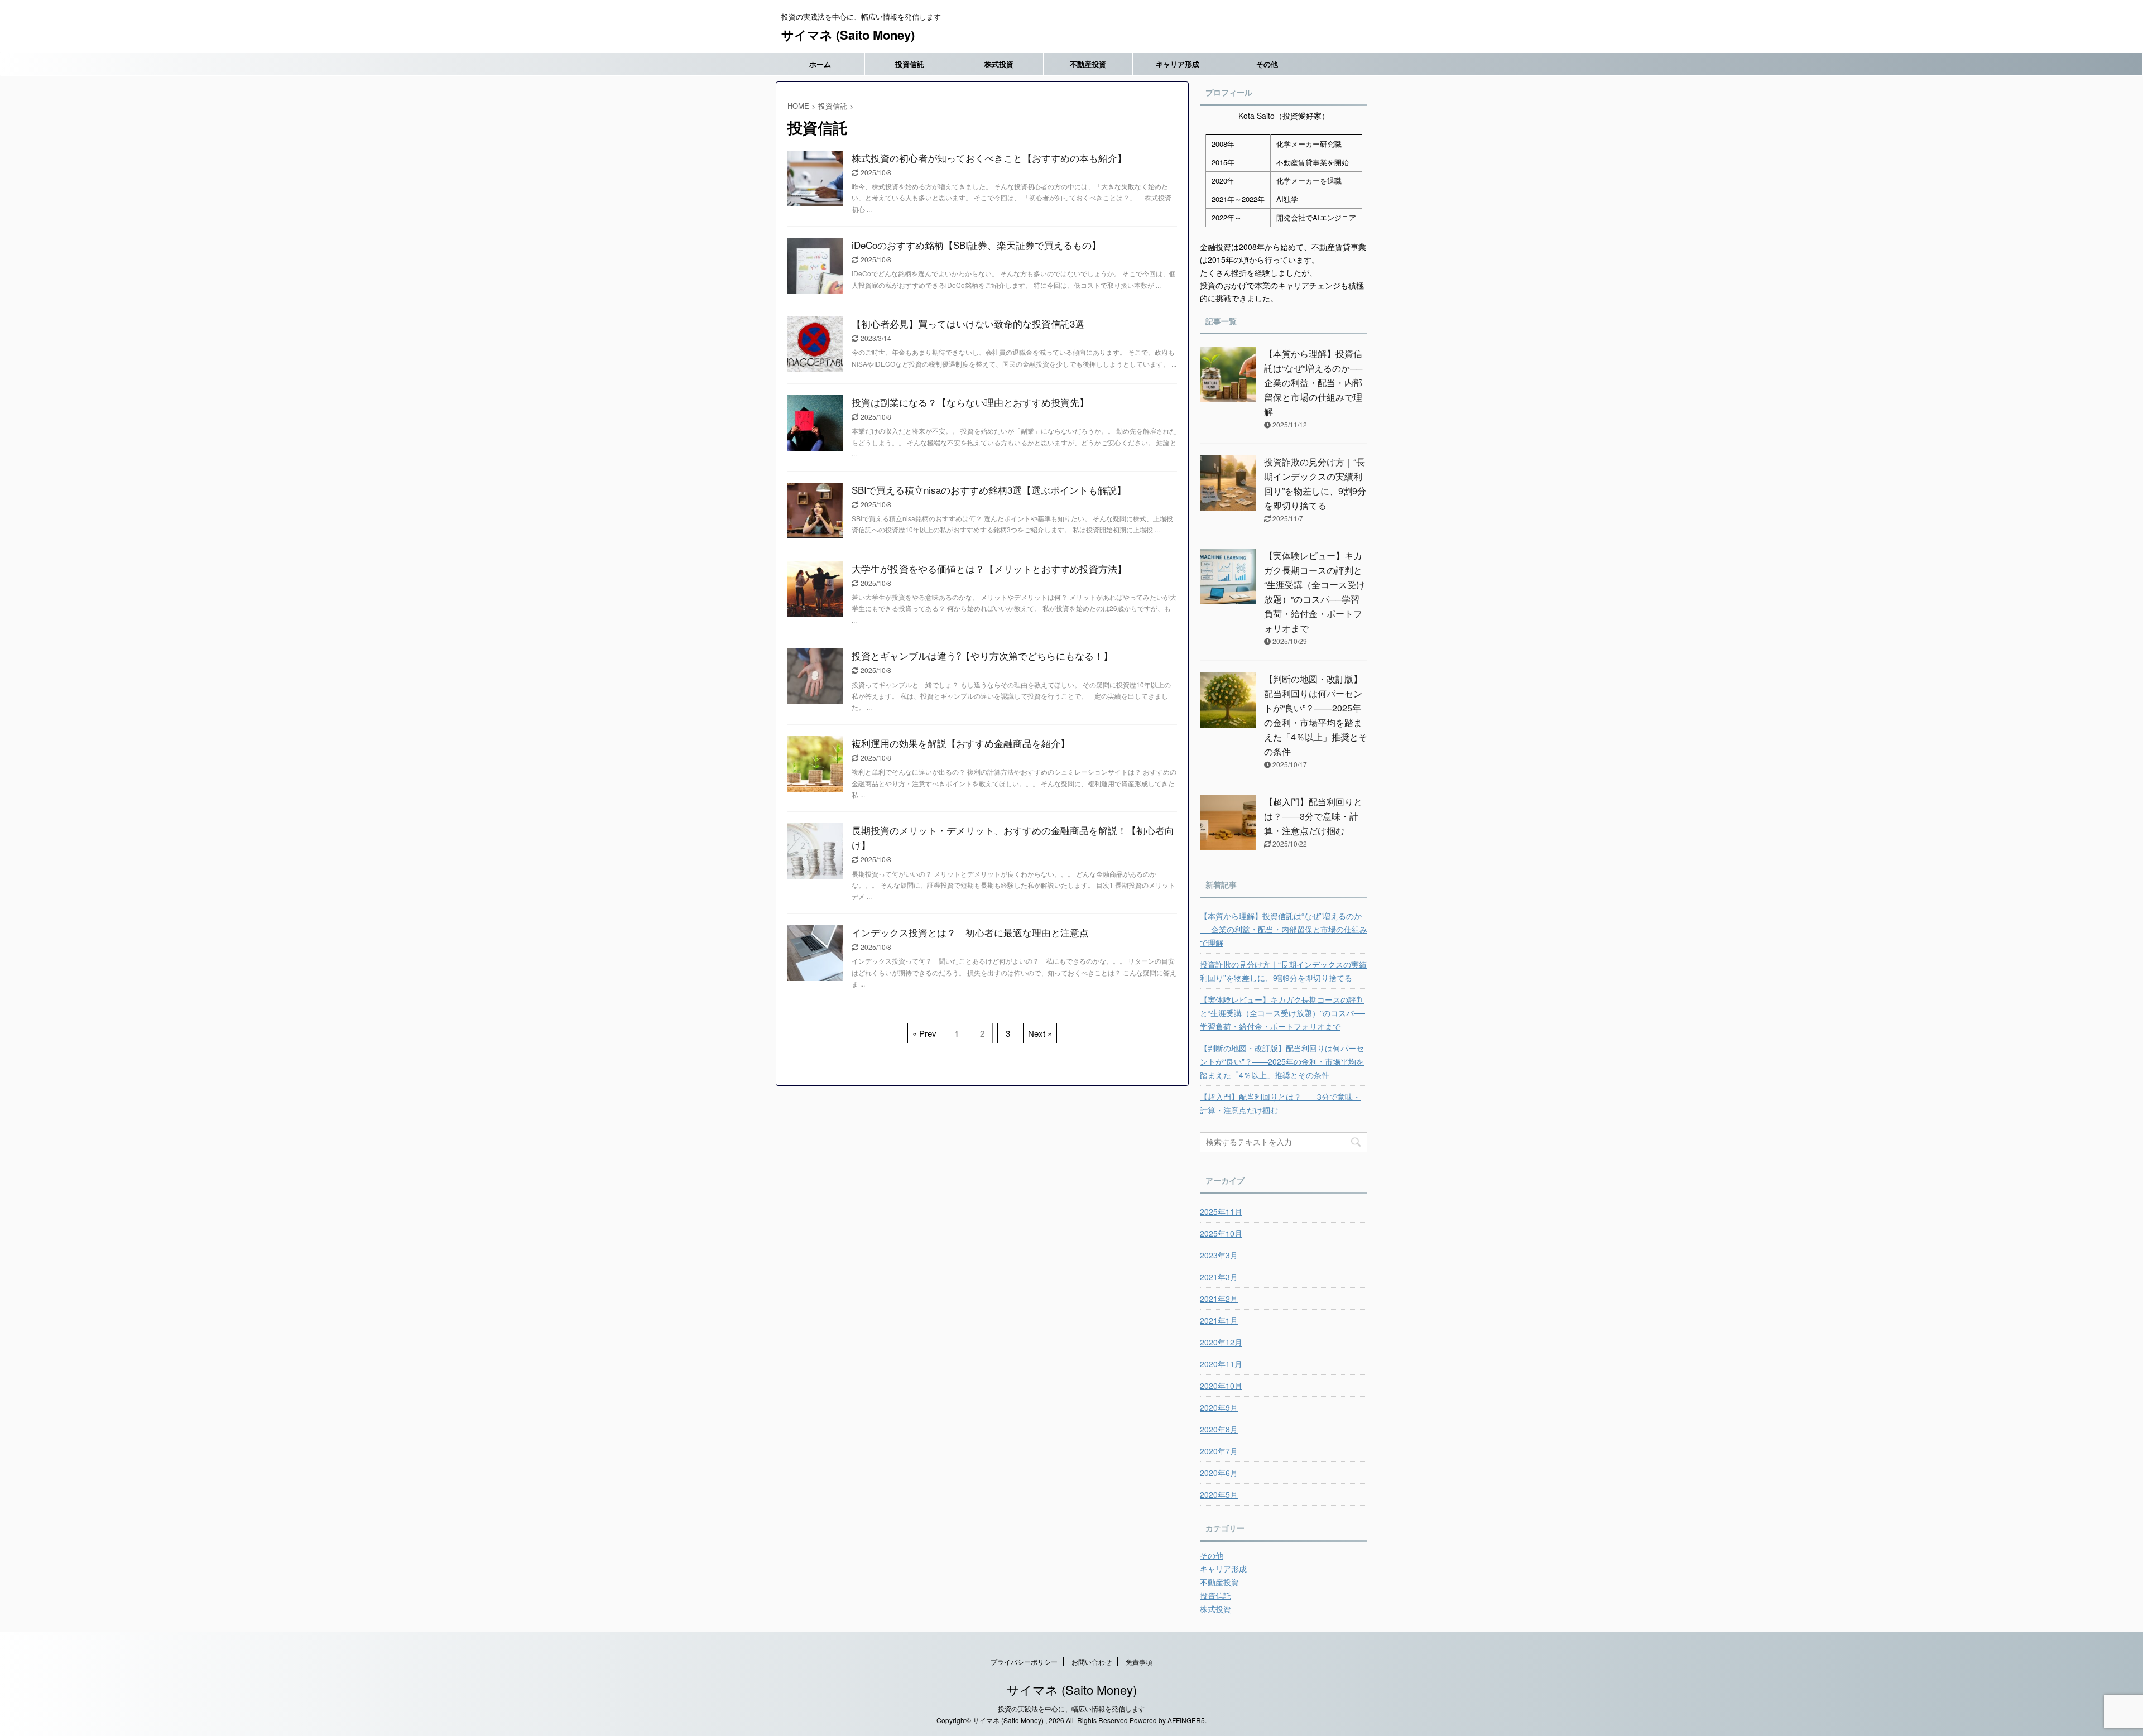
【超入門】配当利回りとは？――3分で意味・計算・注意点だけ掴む (1313, 816)
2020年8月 (1219, 1429)
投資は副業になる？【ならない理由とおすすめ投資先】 (970, 402)
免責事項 (1139, 1662)
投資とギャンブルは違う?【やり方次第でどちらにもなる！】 (982, 655)
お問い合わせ (1092, 1662)
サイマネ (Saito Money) (848, 35)
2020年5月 (1219, 1494)
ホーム (820, 64)
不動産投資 (1088, 64)
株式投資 (999, 64)
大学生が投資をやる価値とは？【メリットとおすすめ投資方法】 (989, 568)
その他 (1267, 64)
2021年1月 (1219, 1320)
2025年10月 (1221, 1233)
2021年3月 (1219, 1277)
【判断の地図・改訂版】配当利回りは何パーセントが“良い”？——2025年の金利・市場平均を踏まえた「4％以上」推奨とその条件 (1282, 1061)
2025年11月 (1221, 1211)
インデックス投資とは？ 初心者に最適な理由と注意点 (970, 932)
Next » (1040, 1033)
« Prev (924, 1033)
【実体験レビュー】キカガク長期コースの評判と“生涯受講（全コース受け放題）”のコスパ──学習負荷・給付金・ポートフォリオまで (1282, 1013)
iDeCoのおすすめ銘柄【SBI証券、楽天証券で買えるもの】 (976, 245)
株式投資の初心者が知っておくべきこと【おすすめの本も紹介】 (989, 158)
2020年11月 (1221, 1364)
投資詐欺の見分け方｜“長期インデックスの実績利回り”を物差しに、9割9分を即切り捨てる (1283, 971)
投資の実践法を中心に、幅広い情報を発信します (1071, 1708)
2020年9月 (1219, 1407)
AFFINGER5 (1186, 1720)
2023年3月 (1219, 1255)
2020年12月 (1221, 1342)
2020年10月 (1221, 1386)
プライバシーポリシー (1024, 1662)
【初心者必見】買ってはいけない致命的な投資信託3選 (968, 323)
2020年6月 (1219, 1473)
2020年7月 (1219, 1451)
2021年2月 (1219, 1299)
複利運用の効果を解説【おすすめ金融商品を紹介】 (961, 743)
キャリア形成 (1178, 64)
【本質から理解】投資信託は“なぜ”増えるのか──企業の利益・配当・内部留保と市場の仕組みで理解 (1313, 383)
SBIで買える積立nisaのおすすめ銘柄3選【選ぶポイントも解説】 (989, 490)
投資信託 (910, 64)
